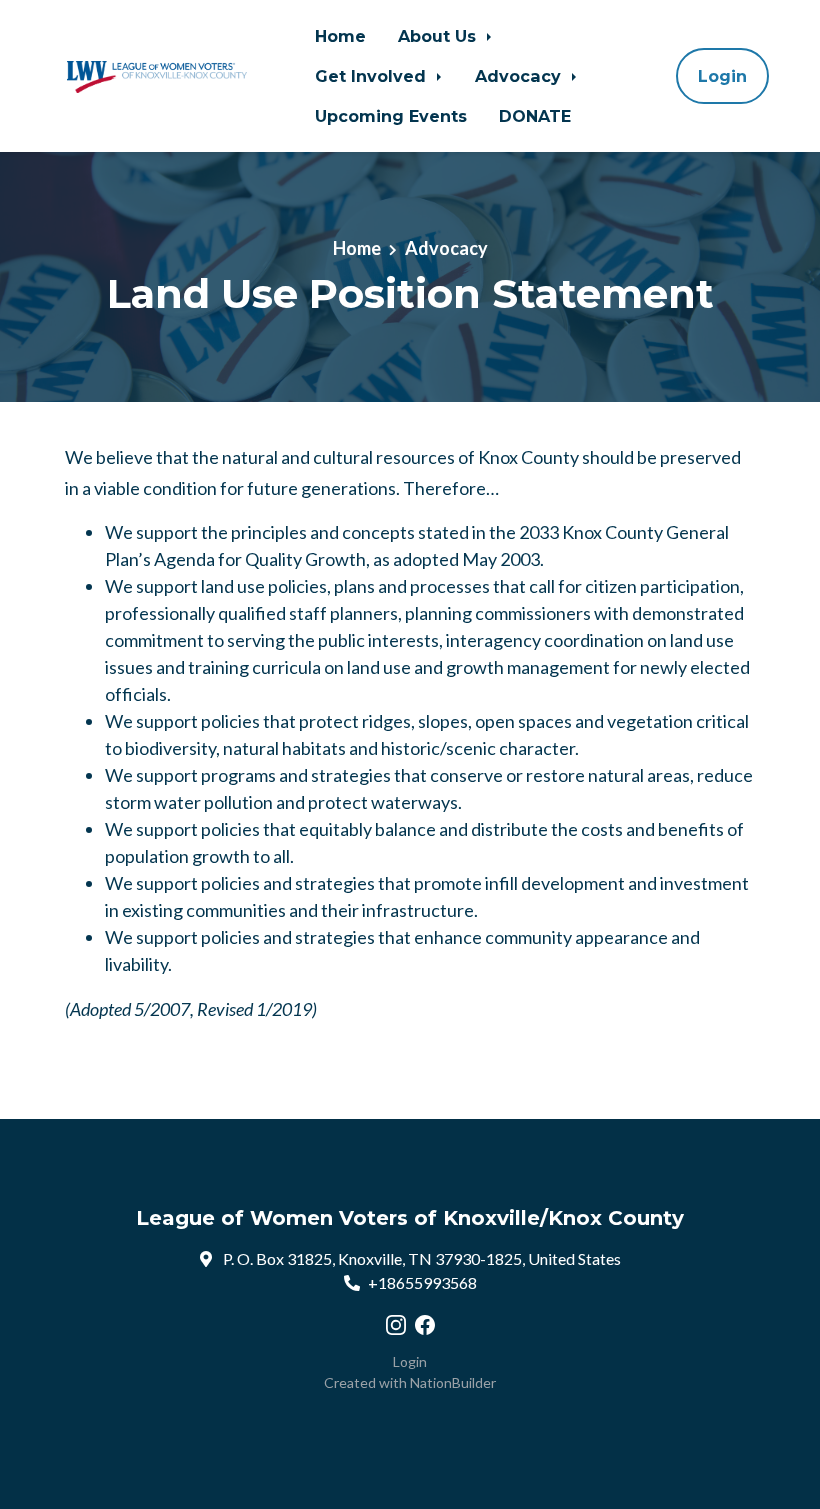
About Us (439, 36)
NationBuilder (453, 1382)
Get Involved (373, 76)
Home (340, 36)
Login (722, 76)
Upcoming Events (391, 116)
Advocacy (520, 76)
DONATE (535, 116)
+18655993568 (422, 1282)
